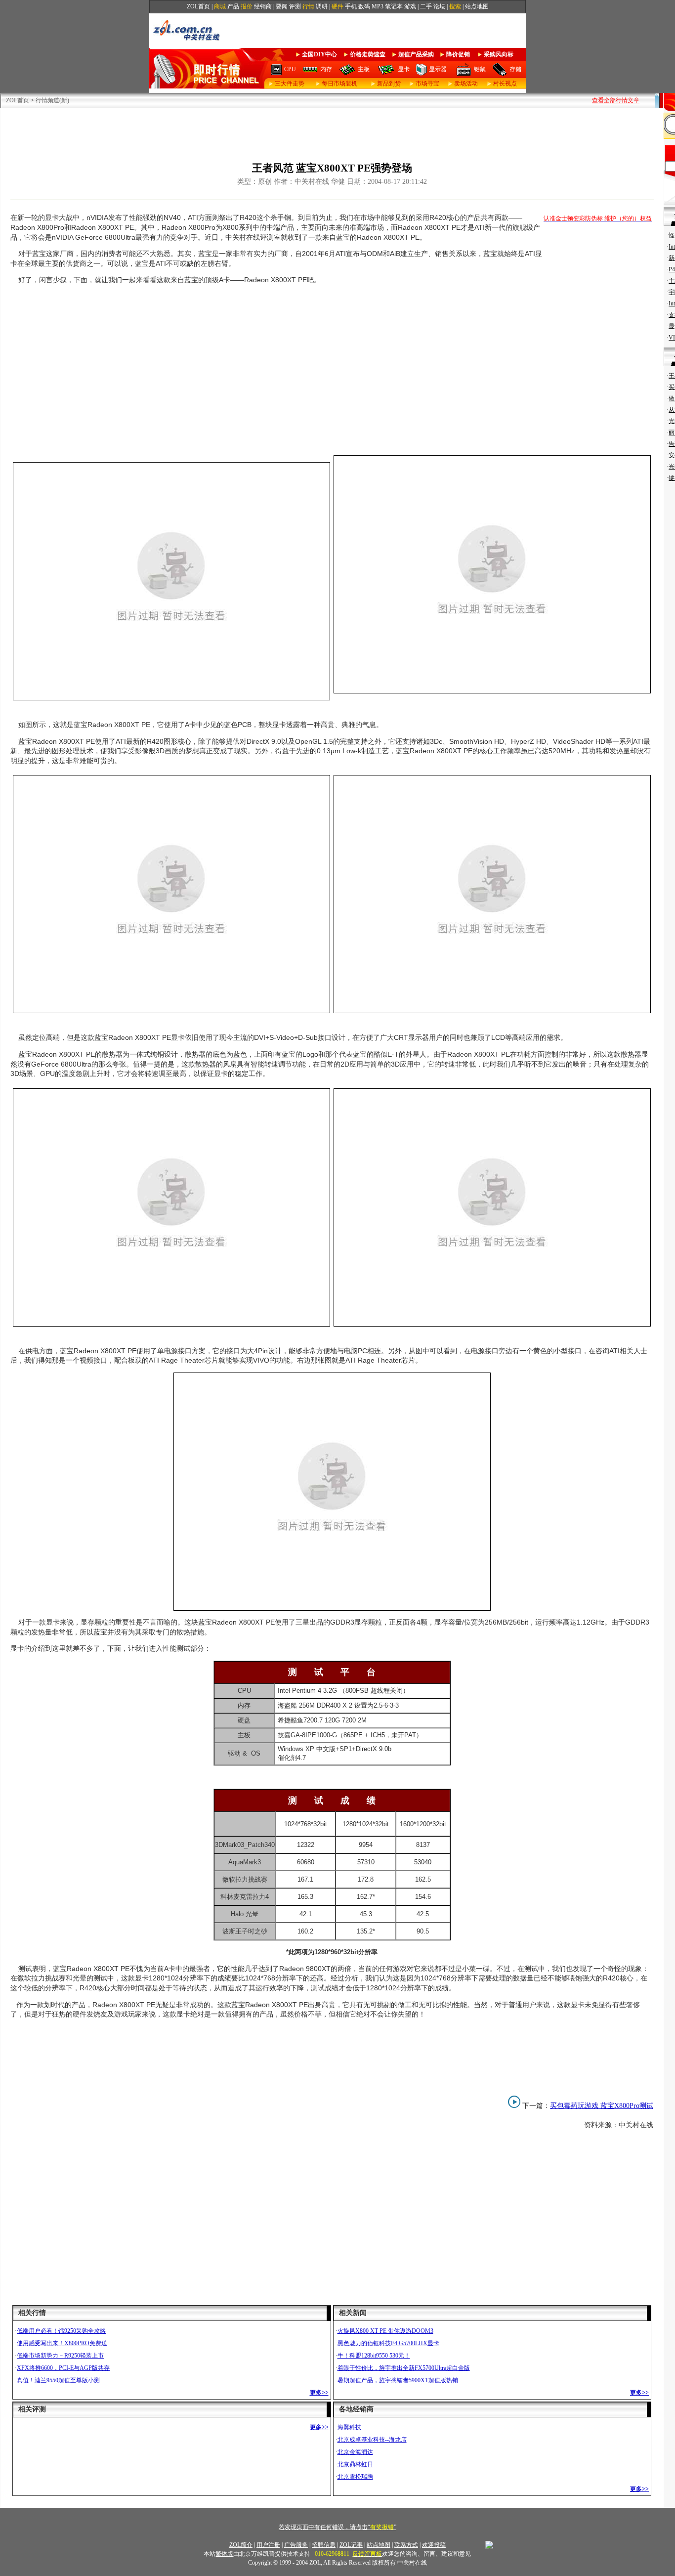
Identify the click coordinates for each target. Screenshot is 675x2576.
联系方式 (406, 2545)
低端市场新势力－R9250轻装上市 (60, 2356)
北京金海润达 (355, 2452)
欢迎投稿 (434, 2545)
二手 (426, 6)
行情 (308, 6)
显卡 (404, 69)
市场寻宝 (427, 84)
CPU (290, 69)
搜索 (455, 6)
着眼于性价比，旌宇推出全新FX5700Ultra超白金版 (404, 2368)
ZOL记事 (351, 2545)
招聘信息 (324, 2545)
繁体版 (224, 2554)
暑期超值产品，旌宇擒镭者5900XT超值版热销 (398, 2380)
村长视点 (505, 84)
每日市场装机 (339, 84)
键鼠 (480, 69)
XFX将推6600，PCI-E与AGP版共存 (63, 2368)
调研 (322, 6)
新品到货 (389, 84)
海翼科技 (349, 2427)
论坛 (439, 6)
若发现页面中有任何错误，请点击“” (337, 2527)
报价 (247, 6)
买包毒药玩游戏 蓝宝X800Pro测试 (602, 2106)
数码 (364, 6)
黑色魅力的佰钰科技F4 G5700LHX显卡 (388, 2343)
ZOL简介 (241, 2545)
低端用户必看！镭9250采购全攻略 (61, 2331)
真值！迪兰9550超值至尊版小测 (58, 2380)
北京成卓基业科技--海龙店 (372, 2440)
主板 (364, 69)
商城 (220, 6)
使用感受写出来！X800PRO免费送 (62, 2343)
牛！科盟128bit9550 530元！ (374, 2356)
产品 (233, 6)
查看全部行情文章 (616, 100)
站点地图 (477, 6)
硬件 (337, 6)
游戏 (410, 6)
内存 (326, 69)
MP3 (378, 6)
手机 (351, 6)
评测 (295, 6)
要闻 (282, 6)
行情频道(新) (52, 100)
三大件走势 (290, 84)
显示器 (438, 69)
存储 (515, 69)
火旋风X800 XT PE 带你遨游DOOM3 (385, 2331)
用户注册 (268, 2545)
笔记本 (394, 6)
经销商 (263, 6)
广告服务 (296, 2545)
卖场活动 (466, 84)
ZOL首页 (198, 6)
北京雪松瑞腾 (355, 2477)
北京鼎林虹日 (355, 2464)
